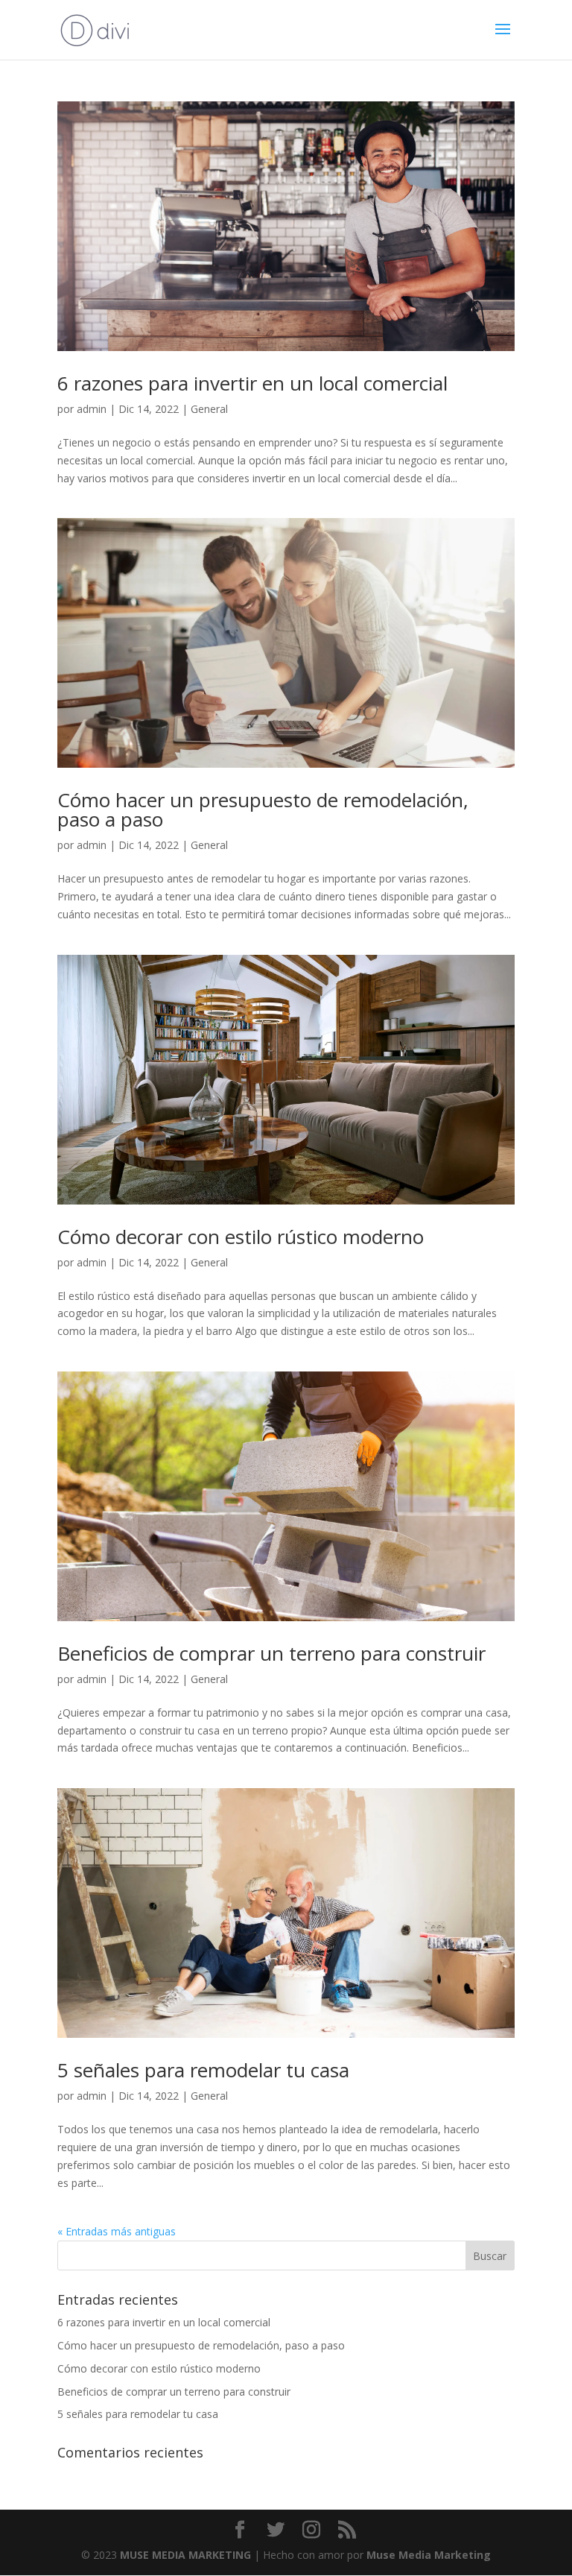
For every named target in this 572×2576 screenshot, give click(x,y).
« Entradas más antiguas (117, 2231)
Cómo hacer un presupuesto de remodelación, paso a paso (263, 809)
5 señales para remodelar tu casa (203, 2070)
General (209, 409)
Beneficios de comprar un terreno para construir (271, 1653)
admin (92, 409)
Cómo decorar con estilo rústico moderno (241, 1237)
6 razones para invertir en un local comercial (252, 383)
